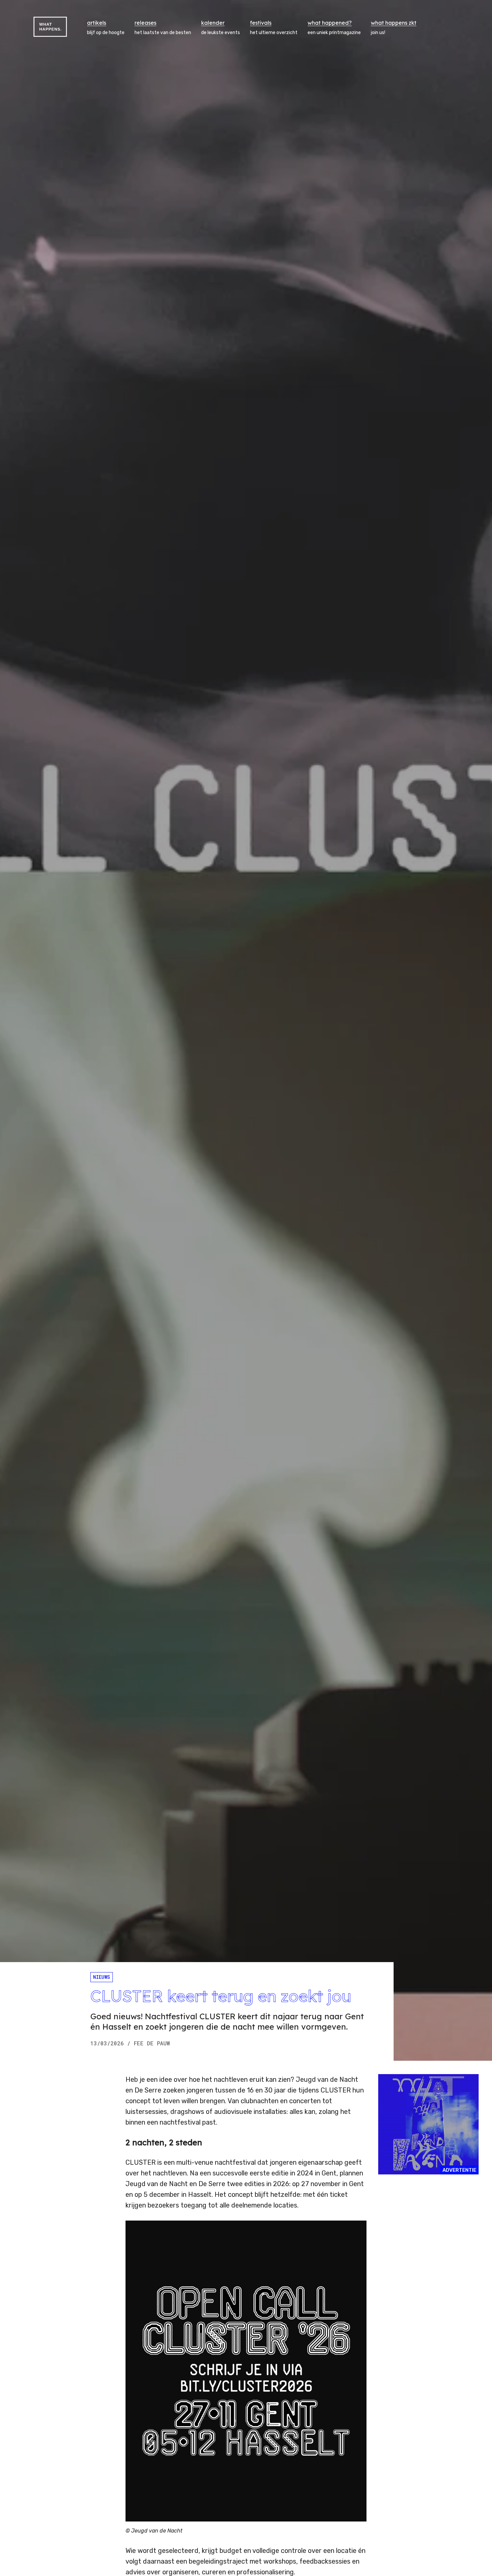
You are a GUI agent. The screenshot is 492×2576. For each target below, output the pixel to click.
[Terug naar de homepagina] (50, 27)
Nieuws (102, 1977)
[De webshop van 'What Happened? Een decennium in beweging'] (428, 2124)
